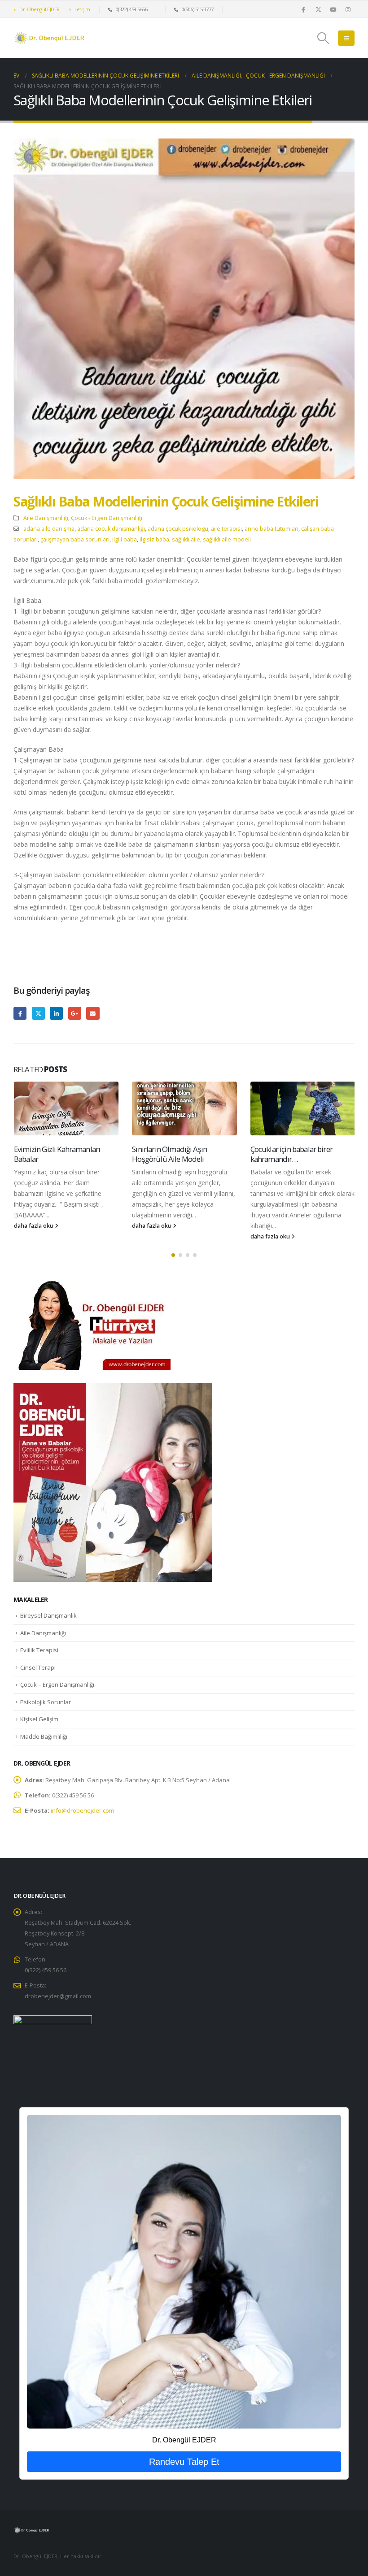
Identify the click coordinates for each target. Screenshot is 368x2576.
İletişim (82, 9)
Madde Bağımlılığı (44, 1736)
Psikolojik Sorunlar (46, 1702)
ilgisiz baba (154, 539)
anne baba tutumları (272, 529)
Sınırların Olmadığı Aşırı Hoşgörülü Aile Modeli (51, 1154)
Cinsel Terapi (38, 1667)
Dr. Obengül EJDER (39, 9)
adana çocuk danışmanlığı (111, 529)
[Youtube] (333, 9)
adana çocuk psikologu (178, 529)
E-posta (93, 1013)
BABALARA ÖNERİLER (284, 1149)
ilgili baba (125, 539)
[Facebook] (303, 9)
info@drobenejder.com (82, 1810)
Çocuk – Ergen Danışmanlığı (57, 1684)
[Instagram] (348, 9)
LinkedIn (56, 1013)
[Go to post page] (66, 1108)
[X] (318, 9)
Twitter (38, 1013)
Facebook (20, 1013)
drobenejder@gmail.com (58, 1996)
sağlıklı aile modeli (227, 539)
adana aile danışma (49, 529)
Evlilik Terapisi (39, 1650)
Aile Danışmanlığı (46, 518)
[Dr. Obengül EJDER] (184, 2271)
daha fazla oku (34, 1226)
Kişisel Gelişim (39, 1719)
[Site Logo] (49, 38)
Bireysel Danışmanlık (48, 1615)
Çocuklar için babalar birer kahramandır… (173, 1154)
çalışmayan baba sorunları (75, 539)
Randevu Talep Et (184, 2462)
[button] (323, 38)
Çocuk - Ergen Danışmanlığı (107, 518)
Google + (75, 1013)
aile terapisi (226, 529)
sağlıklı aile (186, 539)
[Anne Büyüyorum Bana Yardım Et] (113, 1482)
